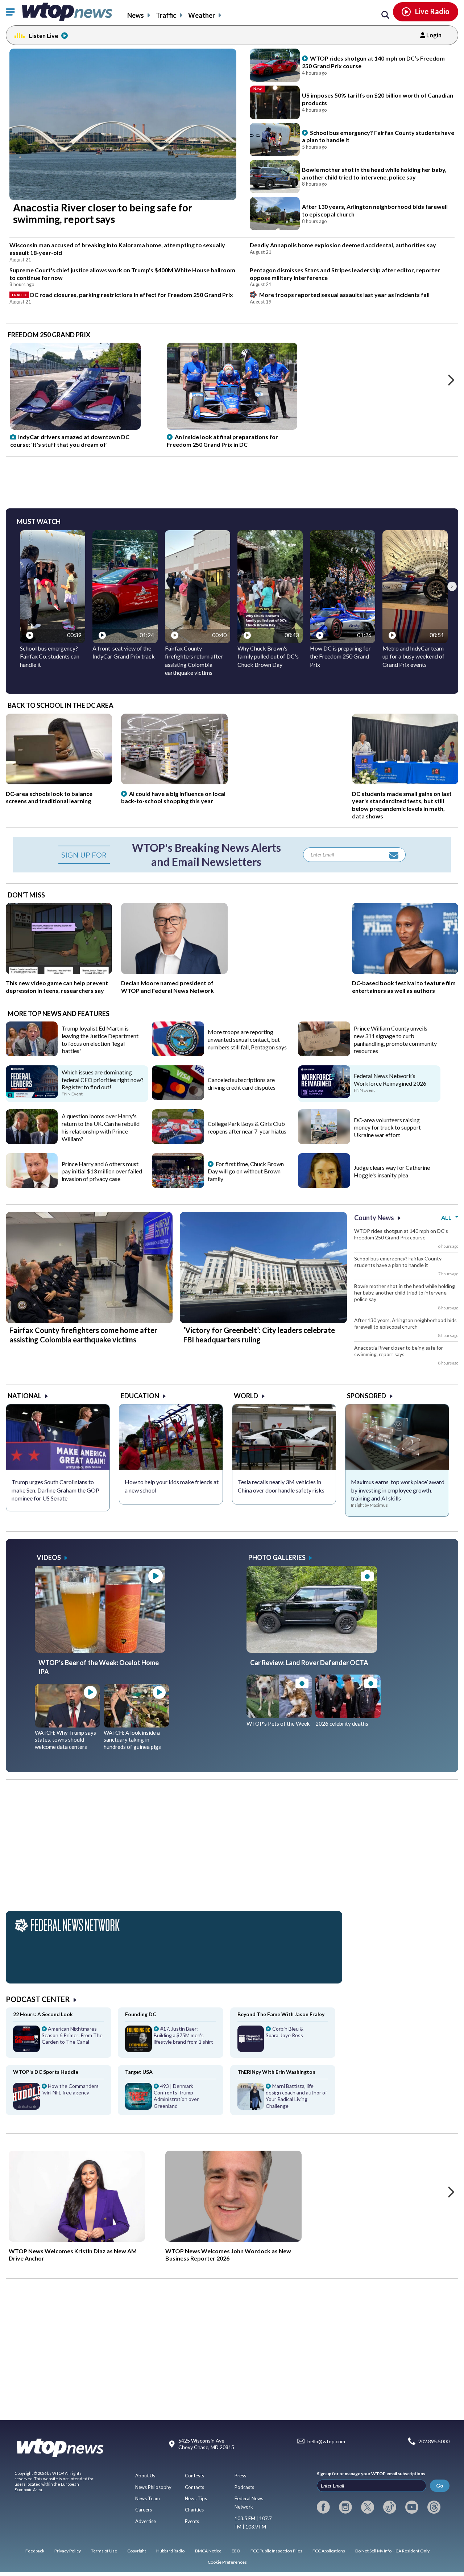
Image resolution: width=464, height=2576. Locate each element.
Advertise (146, 2521)
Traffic (166, 15)
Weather (202, 15)
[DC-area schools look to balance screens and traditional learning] (59, 782)
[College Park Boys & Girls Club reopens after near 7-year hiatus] (178, 1142)
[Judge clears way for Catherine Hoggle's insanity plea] (324, 1185)
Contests (194, 2476)
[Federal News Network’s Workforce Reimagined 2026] (324, 1095)
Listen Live (43, 36)
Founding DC (141, 2014)
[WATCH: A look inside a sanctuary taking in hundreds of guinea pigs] (136, 1725)
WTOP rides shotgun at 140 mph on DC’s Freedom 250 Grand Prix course (401, 1234)
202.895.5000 (434, 2441)
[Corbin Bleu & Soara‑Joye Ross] (283, 2042)
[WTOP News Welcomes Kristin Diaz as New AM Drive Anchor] (77, 2196)
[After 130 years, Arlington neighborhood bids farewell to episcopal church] (275, 214)
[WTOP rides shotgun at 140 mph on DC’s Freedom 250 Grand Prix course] (275, 65)
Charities (194, 2510)
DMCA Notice (208, 2551)
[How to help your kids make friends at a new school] (171, 1437)
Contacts (194, 2487)
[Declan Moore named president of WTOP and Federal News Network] (174, 971)
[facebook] (323, 2507)
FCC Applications (329, 2551)
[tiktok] (390, 2507)
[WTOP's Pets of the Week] (279, 1716)
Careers (144, 2510)
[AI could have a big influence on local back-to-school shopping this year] (174, 782)
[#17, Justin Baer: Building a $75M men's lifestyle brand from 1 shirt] (171, 2042)
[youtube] (412, 2507)
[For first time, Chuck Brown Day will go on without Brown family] (178, 1185)
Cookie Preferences (227, 2562)
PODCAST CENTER (38, 1999)
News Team (148, 2498)
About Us (145, 2476)
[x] (368, 2507)
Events (192, 2521)
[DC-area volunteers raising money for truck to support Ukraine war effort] (324, 1142)
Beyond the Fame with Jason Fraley (281, 2014)
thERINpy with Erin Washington (276, 2072)
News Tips (196, 2498)
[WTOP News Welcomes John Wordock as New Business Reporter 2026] (233, 2196)
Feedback (35, 2551)
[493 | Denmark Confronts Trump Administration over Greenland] (171, 2099)
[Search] (385, 15)
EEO (236, 2551)
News (136, 15)
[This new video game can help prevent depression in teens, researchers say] (59, 971)
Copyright (137, 2551)
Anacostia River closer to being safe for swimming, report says (399, 1351)
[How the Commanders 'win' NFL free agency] (59, 2099)
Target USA (139, 2072)
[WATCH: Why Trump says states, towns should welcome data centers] (67, 1725)
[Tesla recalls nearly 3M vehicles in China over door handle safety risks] (284, 1437)
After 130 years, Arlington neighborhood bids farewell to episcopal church (405, 1323)
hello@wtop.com (326, 2441)
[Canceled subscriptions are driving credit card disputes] (178, 1098)
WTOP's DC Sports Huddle (46, 2072)
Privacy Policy (68, 2551)
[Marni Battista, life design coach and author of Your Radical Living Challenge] (283, 2099)
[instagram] (345, 2507)
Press (240, 2476)
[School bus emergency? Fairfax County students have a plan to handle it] (275, 140)
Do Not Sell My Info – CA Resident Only (392, 2551)
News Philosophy (153, 2487)
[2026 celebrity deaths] (348, 1716)
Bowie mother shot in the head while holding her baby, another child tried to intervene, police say (405, 1293)
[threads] (434, 2507)
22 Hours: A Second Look (43, 2014)
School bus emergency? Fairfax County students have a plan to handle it (398, 1262)
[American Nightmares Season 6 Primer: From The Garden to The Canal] (59, 2042)
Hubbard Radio (170, 2551)
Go (440, 2486)
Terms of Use (104, 2551)
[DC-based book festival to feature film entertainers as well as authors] (405, 971)
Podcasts (244, 2487)
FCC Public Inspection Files (276, 2551)
